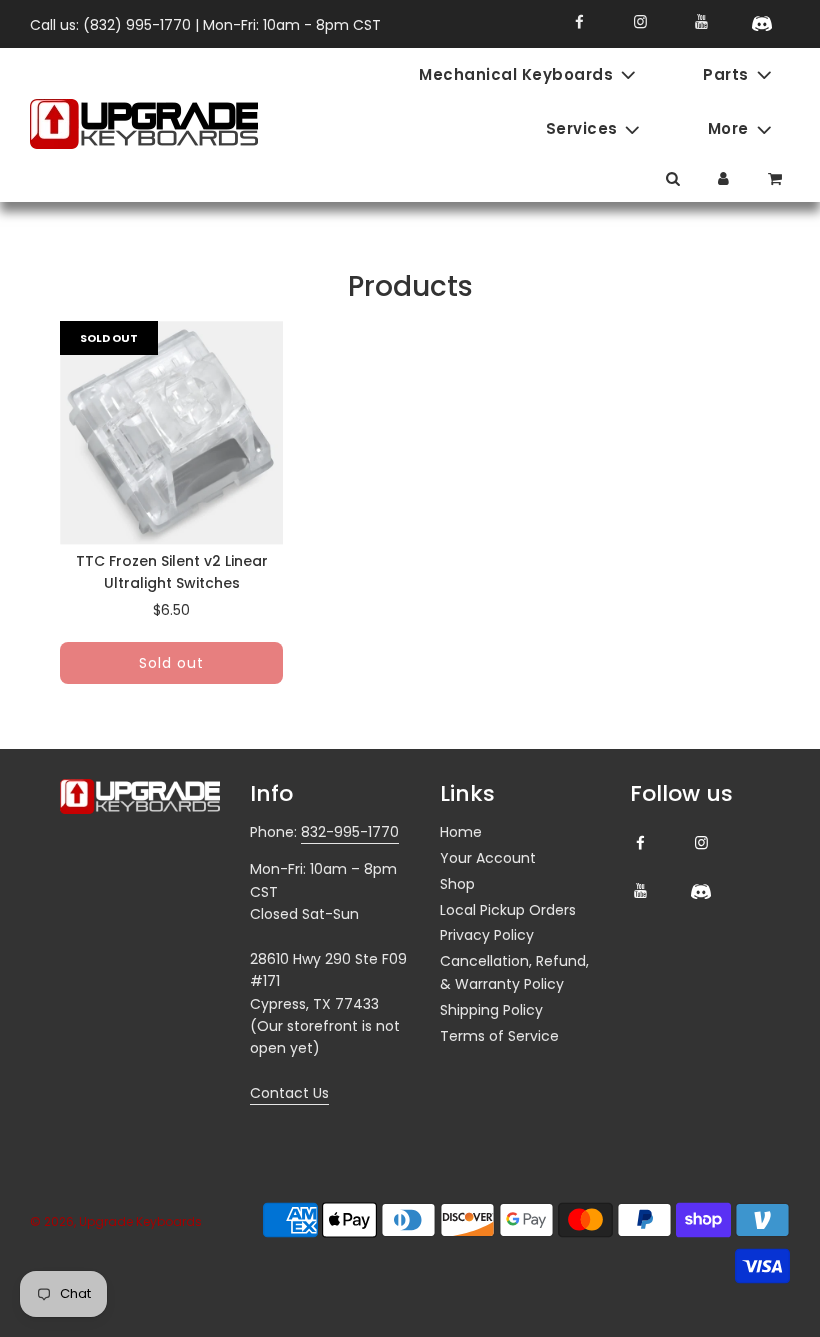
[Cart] (777, 178)
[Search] (672, 178)
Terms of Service (499, 1036)
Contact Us (289, 1093)
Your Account (488, 858)
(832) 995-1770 (137, 25)
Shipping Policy (491, 1010)
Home (461, 832)
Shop (457, 884)
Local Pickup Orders (508, 910)
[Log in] (723, 178)
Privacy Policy (487, 935)
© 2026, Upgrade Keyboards (116, 1221)
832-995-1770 (350, 832)
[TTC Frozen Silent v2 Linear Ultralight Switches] (171, 432)
